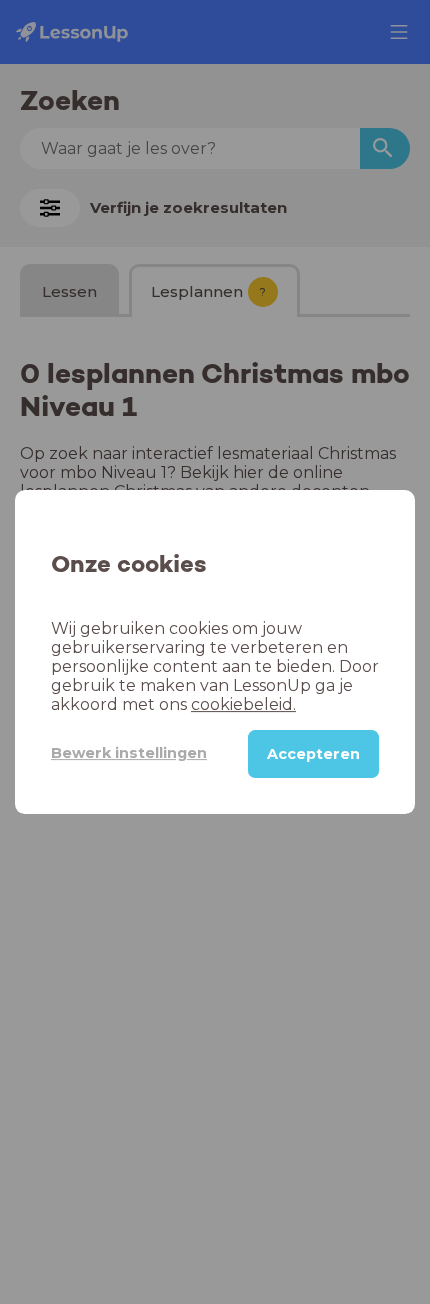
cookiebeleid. (243, 704)
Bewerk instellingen (129, 753)
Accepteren (313, 754)
